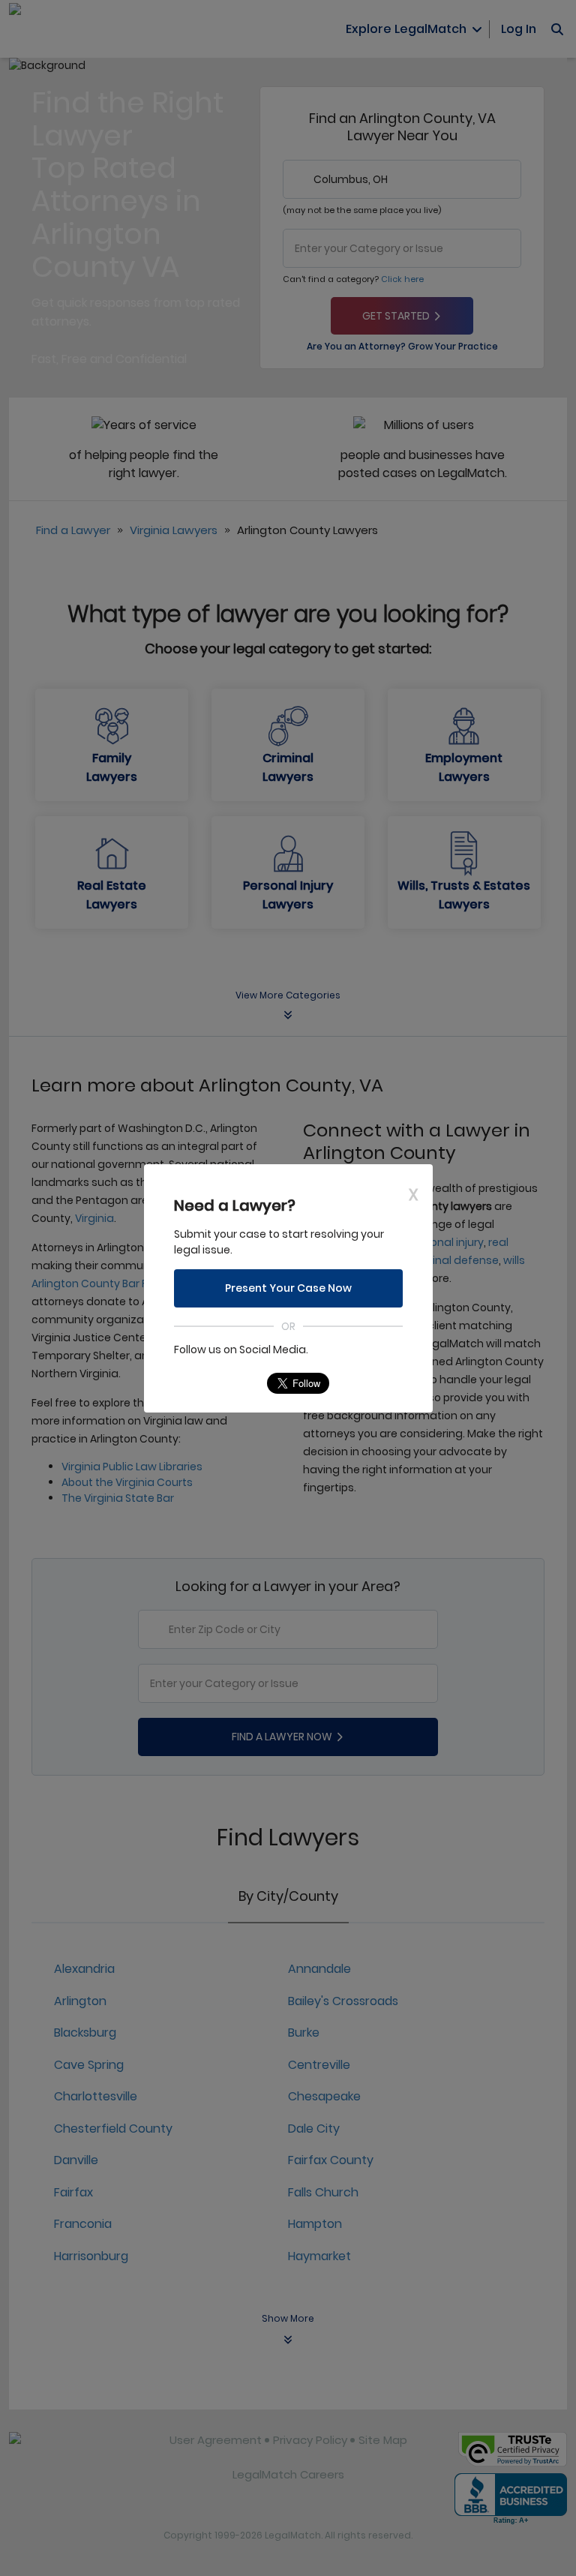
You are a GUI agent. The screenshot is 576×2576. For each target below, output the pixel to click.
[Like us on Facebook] (214, 1383)
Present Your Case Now (288, 1288)
